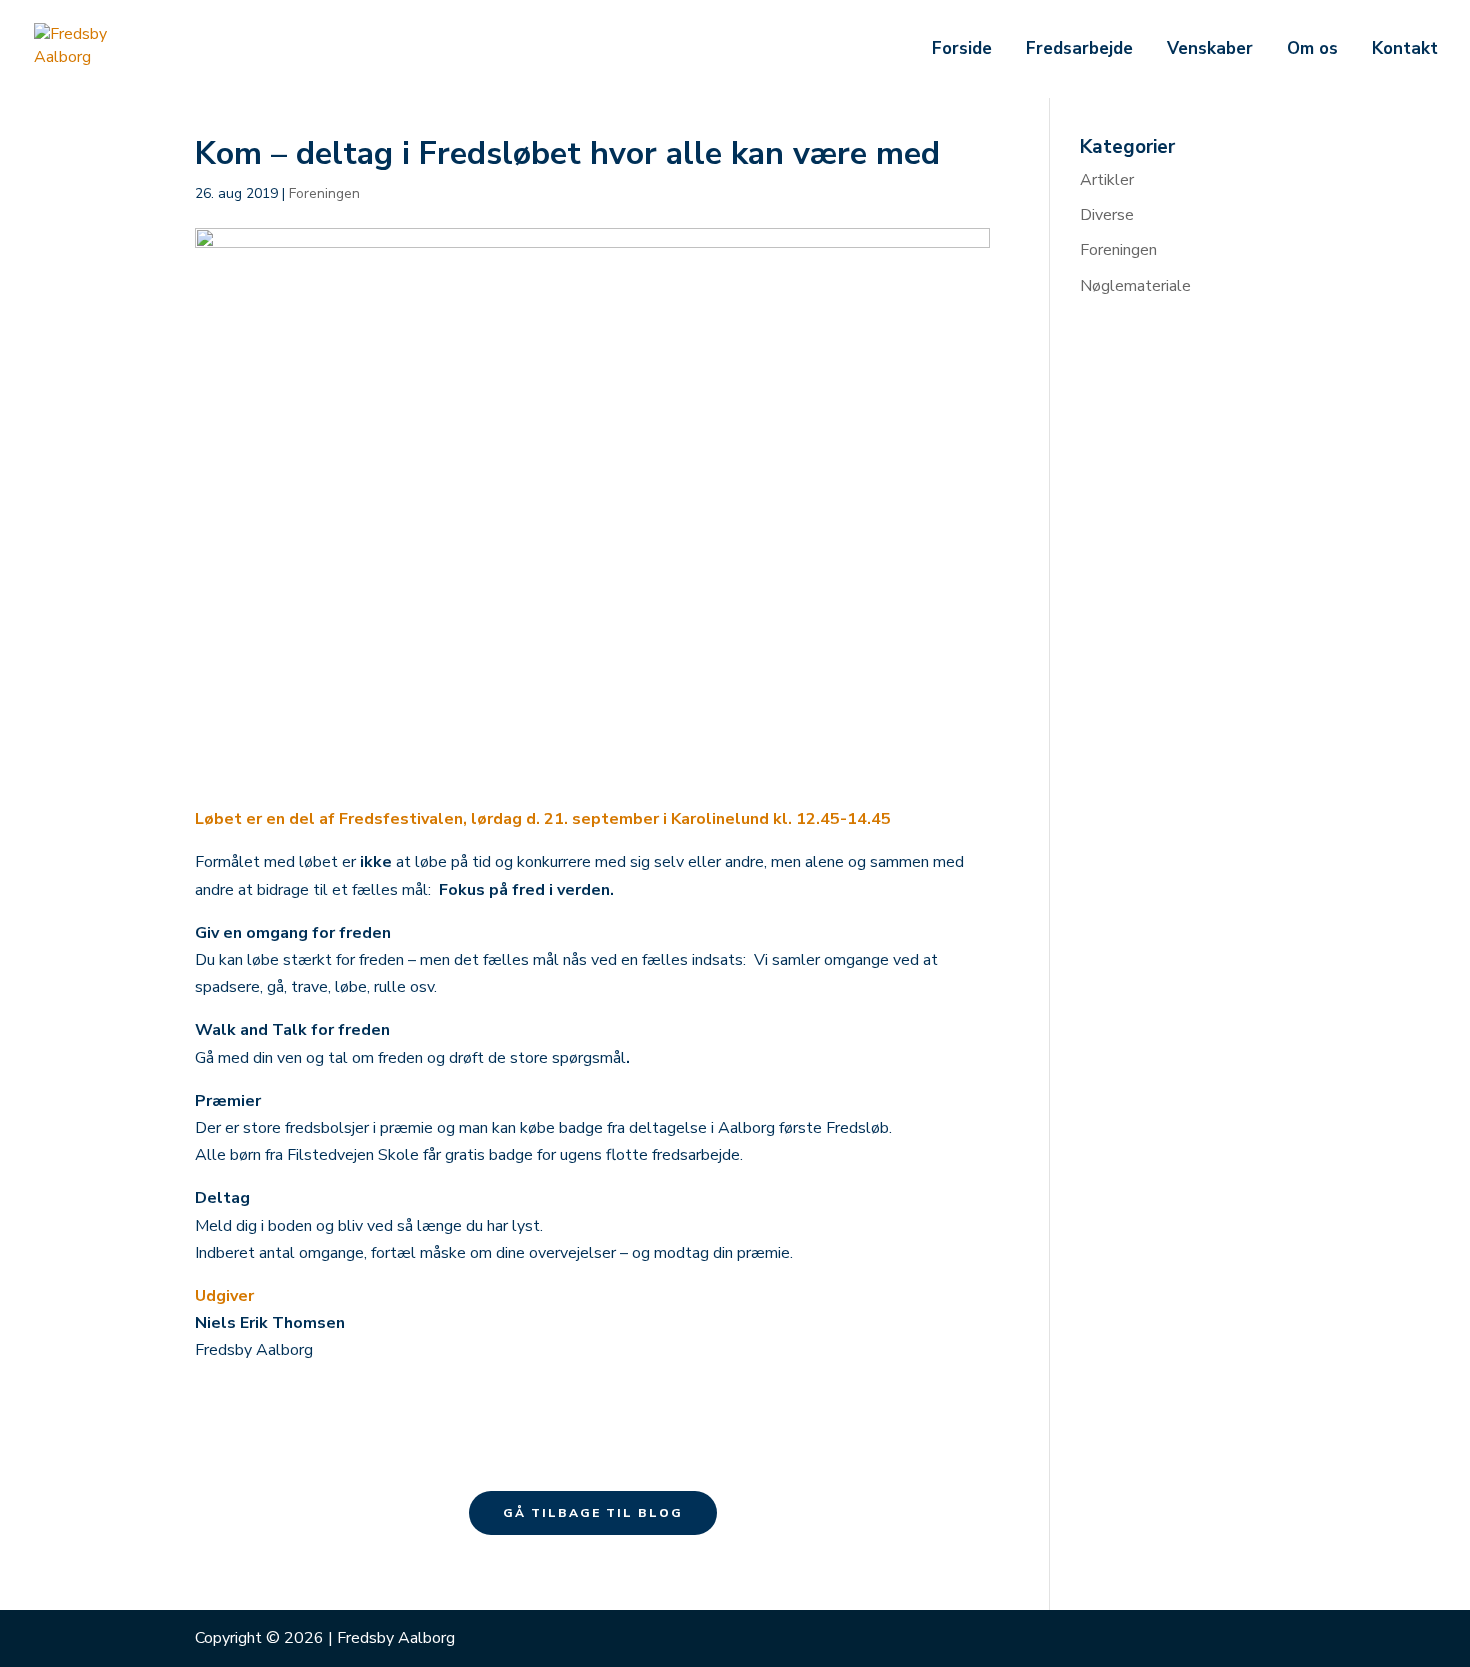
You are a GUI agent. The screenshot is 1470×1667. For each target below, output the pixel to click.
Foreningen (324, 193)
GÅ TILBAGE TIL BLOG (593, 1513)
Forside (962, 51)
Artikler (1107, 180)
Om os (1312, 51)
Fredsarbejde (1079, 51)
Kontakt (1405, 51)
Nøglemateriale (1135, 286)
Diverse (1107, 215)
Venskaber (1210, 51)
